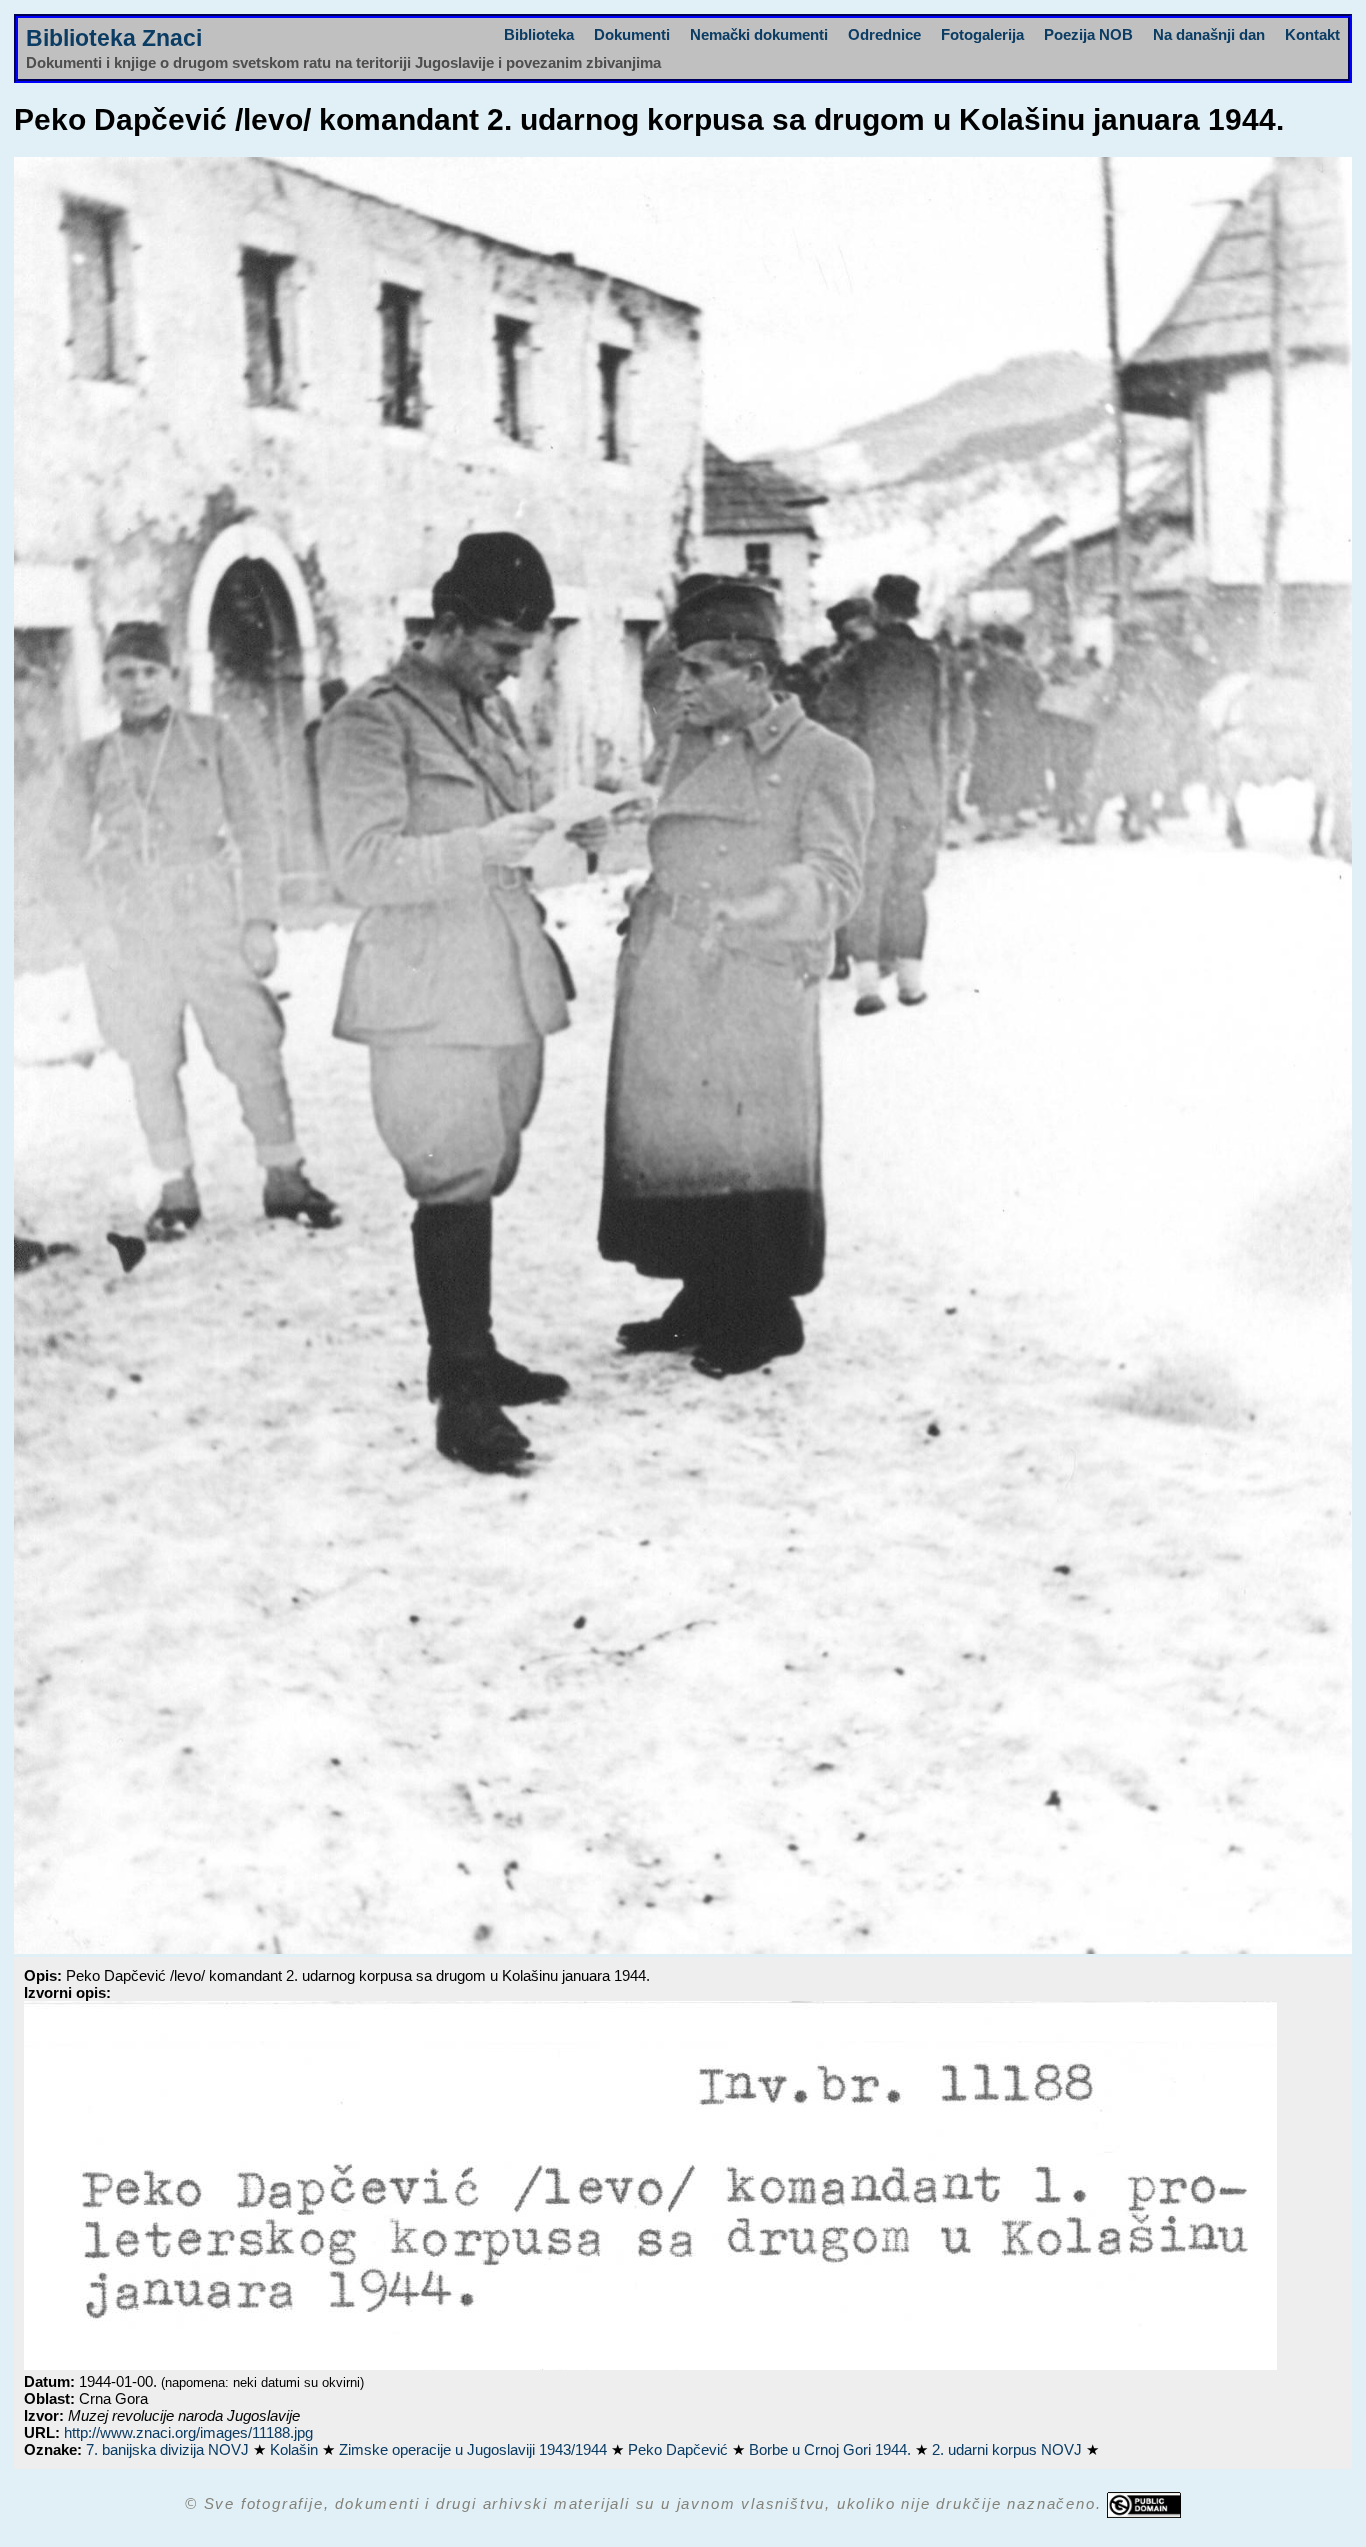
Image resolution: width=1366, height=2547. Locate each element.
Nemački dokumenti (759, 34)
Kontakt (1312, 34)
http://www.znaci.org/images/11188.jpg (188, 2432)
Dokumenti (632, 34)
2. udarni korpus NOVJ (1009, 2449)
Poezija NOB (1088, 34)
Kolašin (296, 2449)
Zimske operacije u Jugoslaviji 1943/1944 (475, 2449)
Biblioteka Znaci (114, 38)
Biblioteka (539, 34)
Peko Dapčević (680, 2449)
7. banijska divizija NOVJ (169, 2449)
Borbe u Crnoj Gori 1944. (832, 2449)
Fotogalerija (982, 34)
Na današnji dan (1209, 34)
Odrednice (884, 34)
